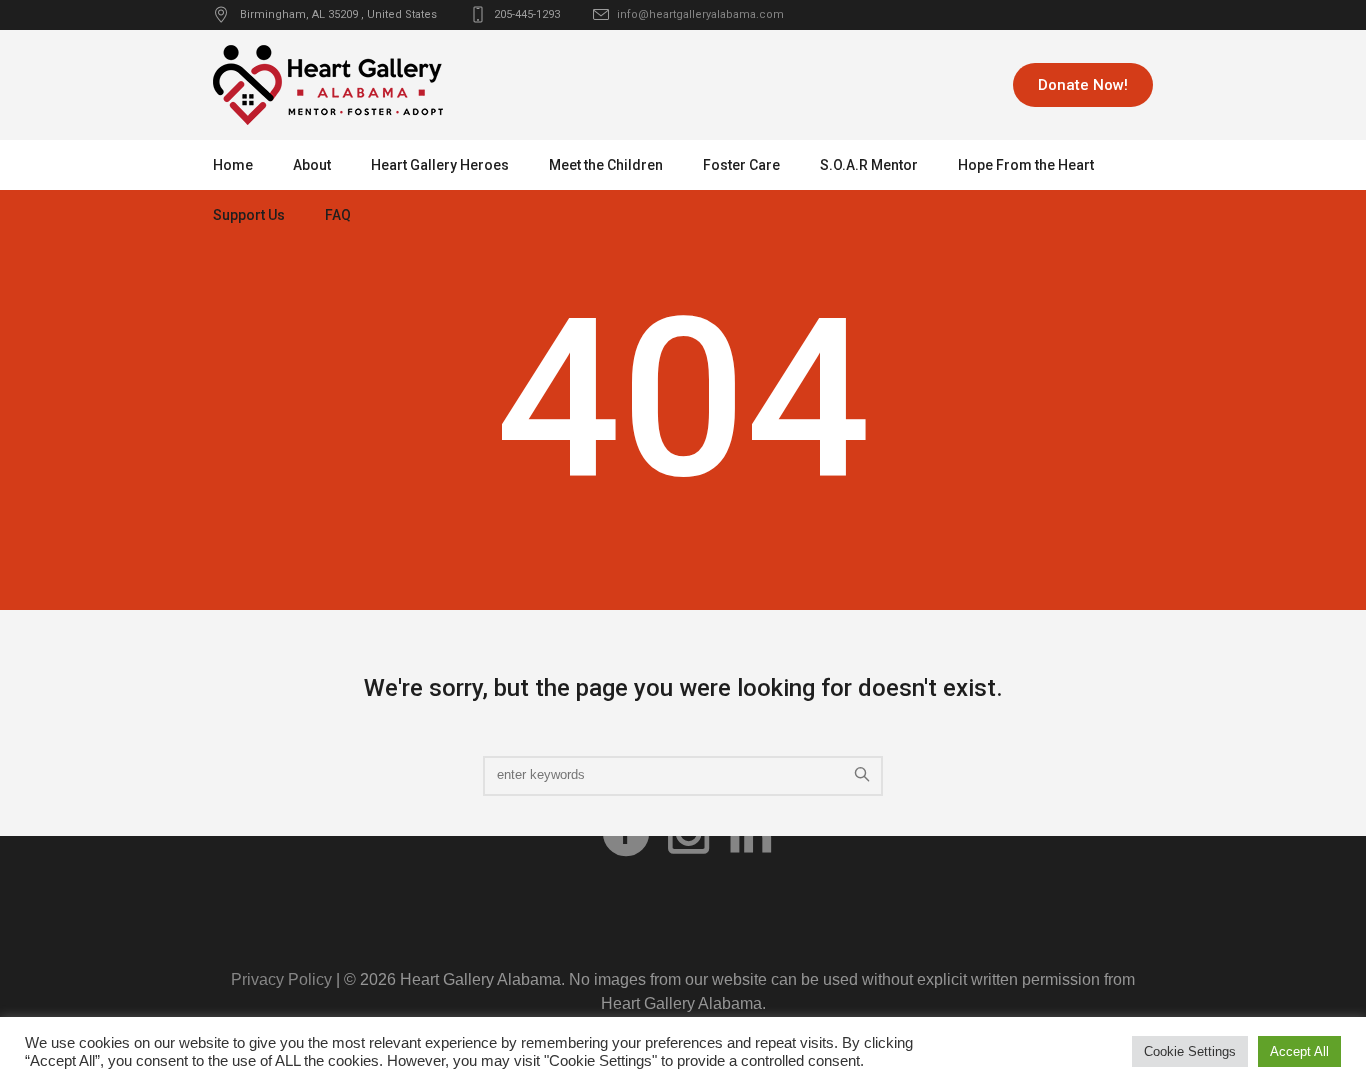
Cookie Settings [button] (1190, 1051)
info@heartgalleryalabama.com (700, 14)
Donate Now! (1083, 85)
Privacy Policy (281, 979)
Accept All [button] (1299, 1051)
